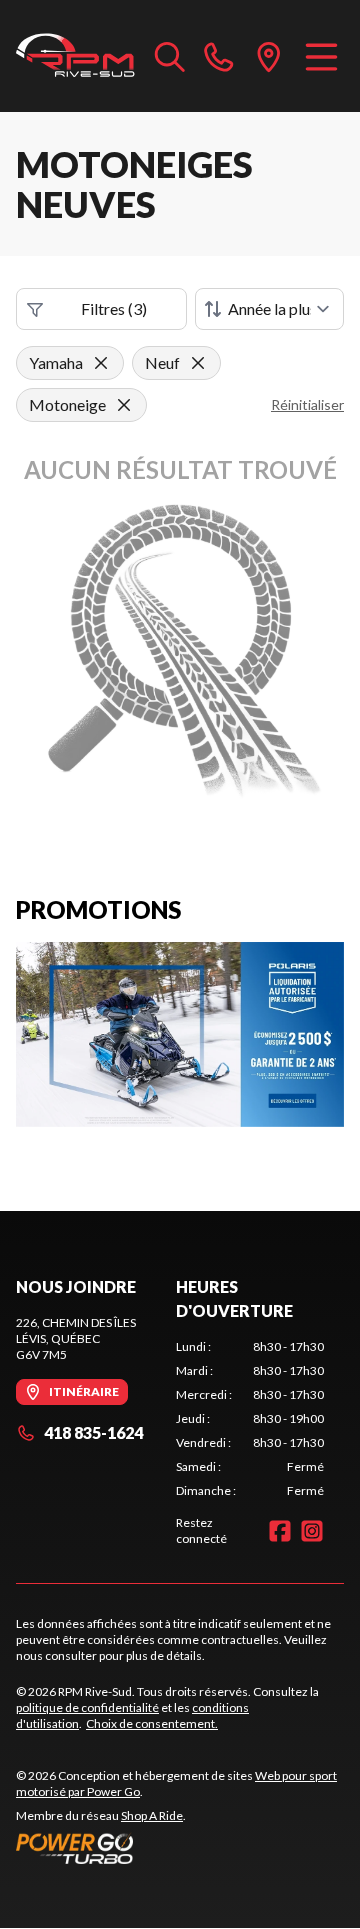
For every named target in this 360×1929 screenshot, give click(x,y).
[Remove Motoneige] (124, 405)
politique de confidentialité (87, 1707)
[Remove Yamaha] (101, 363)
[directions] (269, 56)
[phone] (219, 56)
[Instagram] (312, 1531)
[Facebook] (280, 1531)
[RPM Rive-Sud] (75, 56)
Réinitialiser (307, 404)
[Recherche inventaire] (170, 56)
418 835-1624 (93, 1432)
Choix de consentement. (152, 1723)
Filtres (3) (114, 308)
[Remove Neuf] (198, 363)
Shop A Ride (152, 1815)
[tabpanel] (250, 1419)
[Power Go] (180, 1848)
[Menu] (321, 56)
